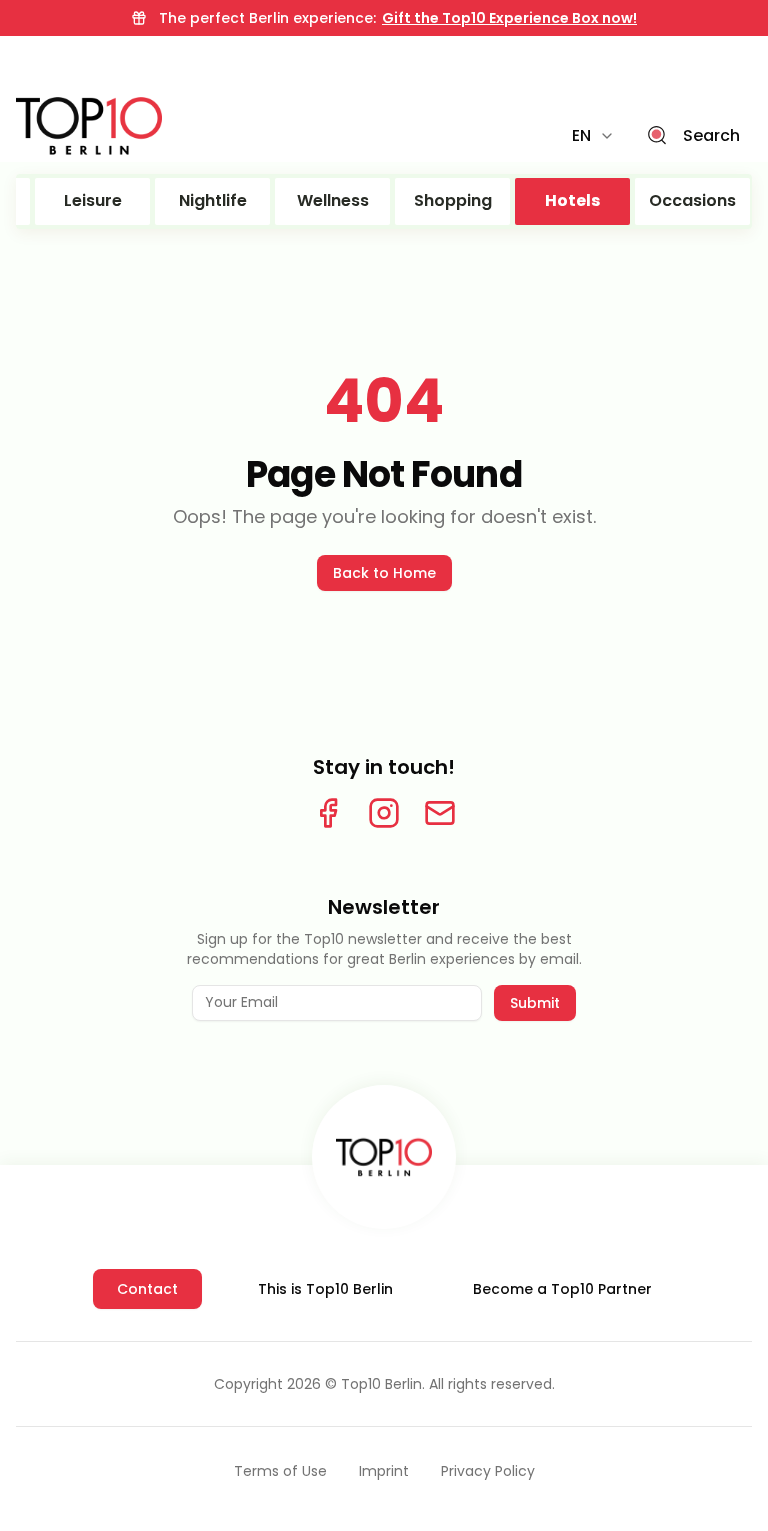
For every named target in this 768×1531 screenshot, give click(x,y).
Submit (535, 1003)
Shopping (453, 200)
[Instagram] (384, 813)
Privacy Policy (488, 1471)
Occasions (692, 200)
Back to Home (384, 573)
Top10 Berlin (381, 1384)
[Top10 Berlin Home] (384, 1157)
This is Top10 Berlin (325, 1289)
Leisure (93, 200)
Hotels (572, 200)
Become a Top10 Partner (562, 1289)
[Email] (440, 813)
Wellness (333, 200)
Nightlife (213, 200)
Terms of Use (280, 1471)
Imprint (384, 1471)
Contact (147, 1289)
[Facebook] (328, 813)
